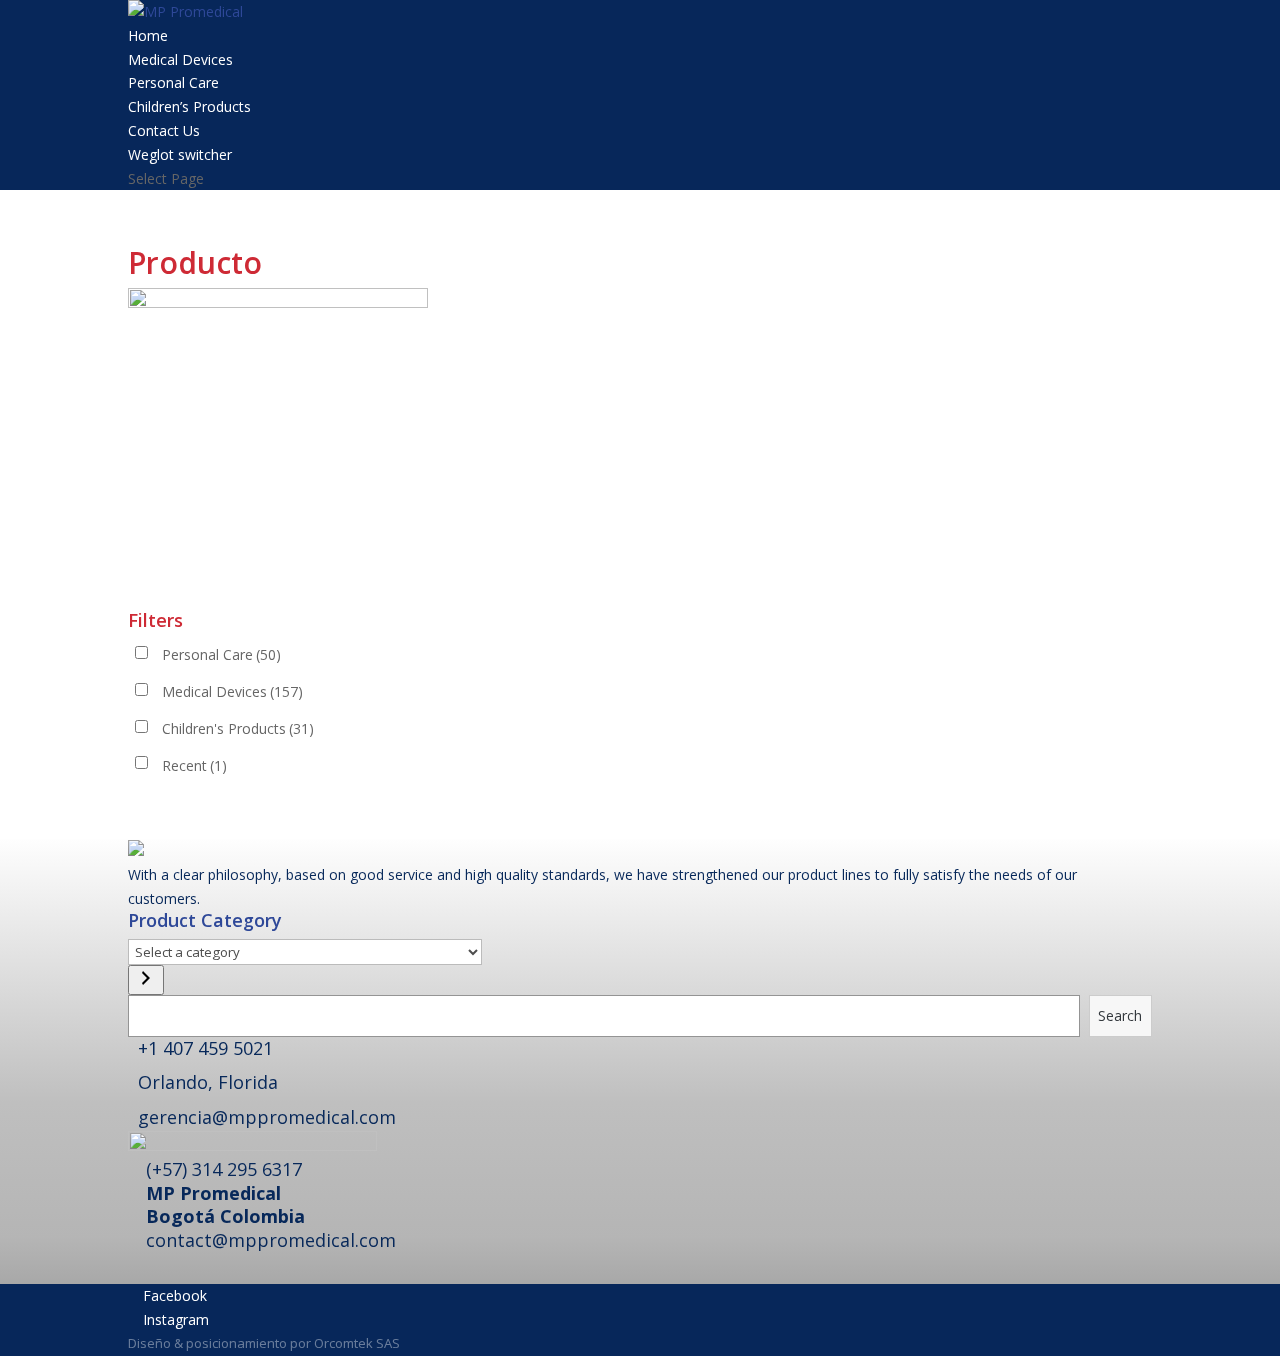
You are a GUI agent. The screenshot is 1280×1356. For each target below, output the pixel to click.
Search (1120, 1015)
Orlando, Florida (208, 1082)
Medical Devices (180, 59)
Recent (194, 765)
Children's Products (238, 728)
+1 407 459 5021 (205, 1048)
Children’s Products (189, 106)
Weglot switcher (180, 154)
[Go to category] (146, 980)
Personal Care (173, 82)
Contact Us (164, 130)
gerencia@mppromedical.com (267, 1117)
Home (148, 35)
